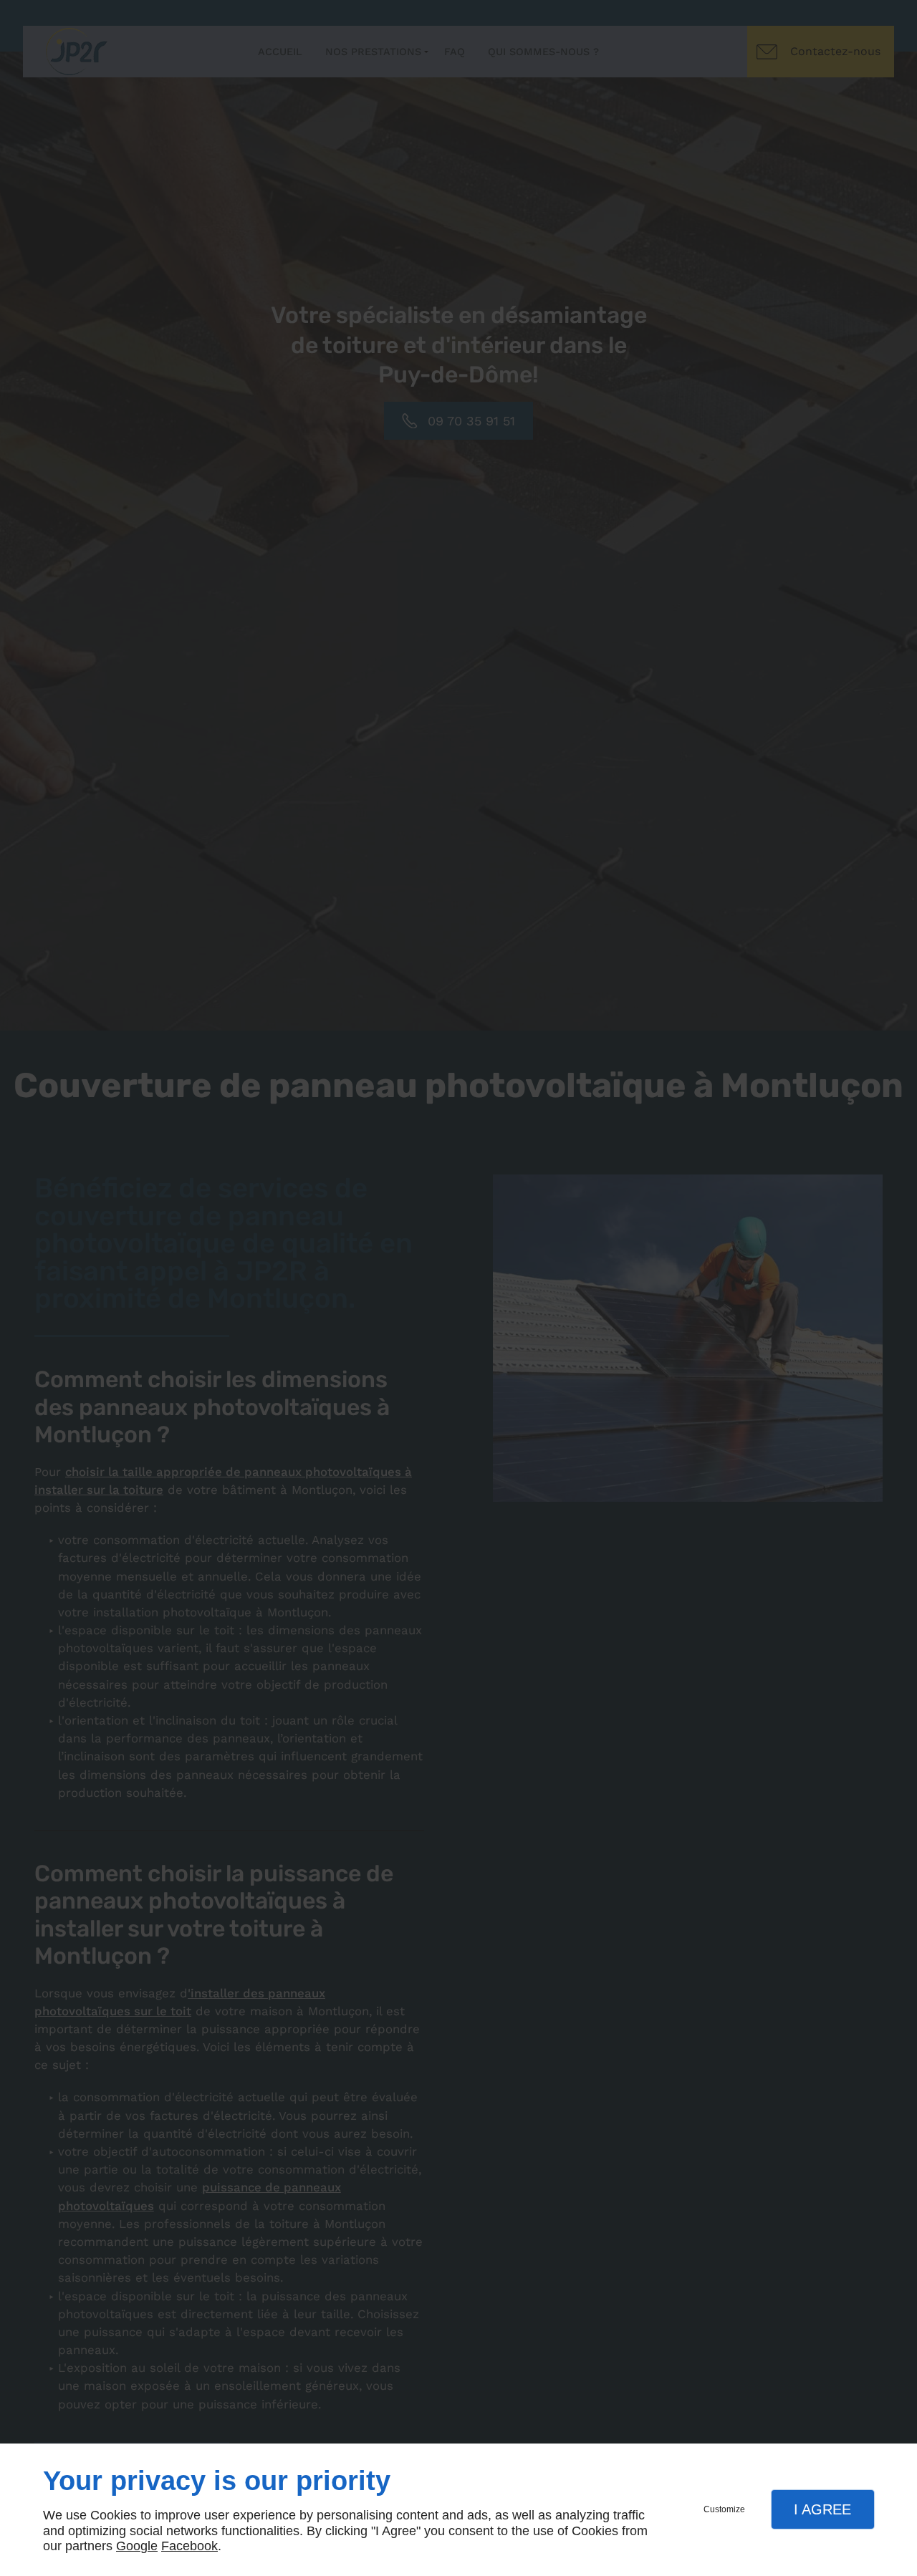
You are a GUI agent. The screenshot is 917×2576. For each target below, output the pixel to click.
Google (137, 2546)
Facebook (189, 2546)
